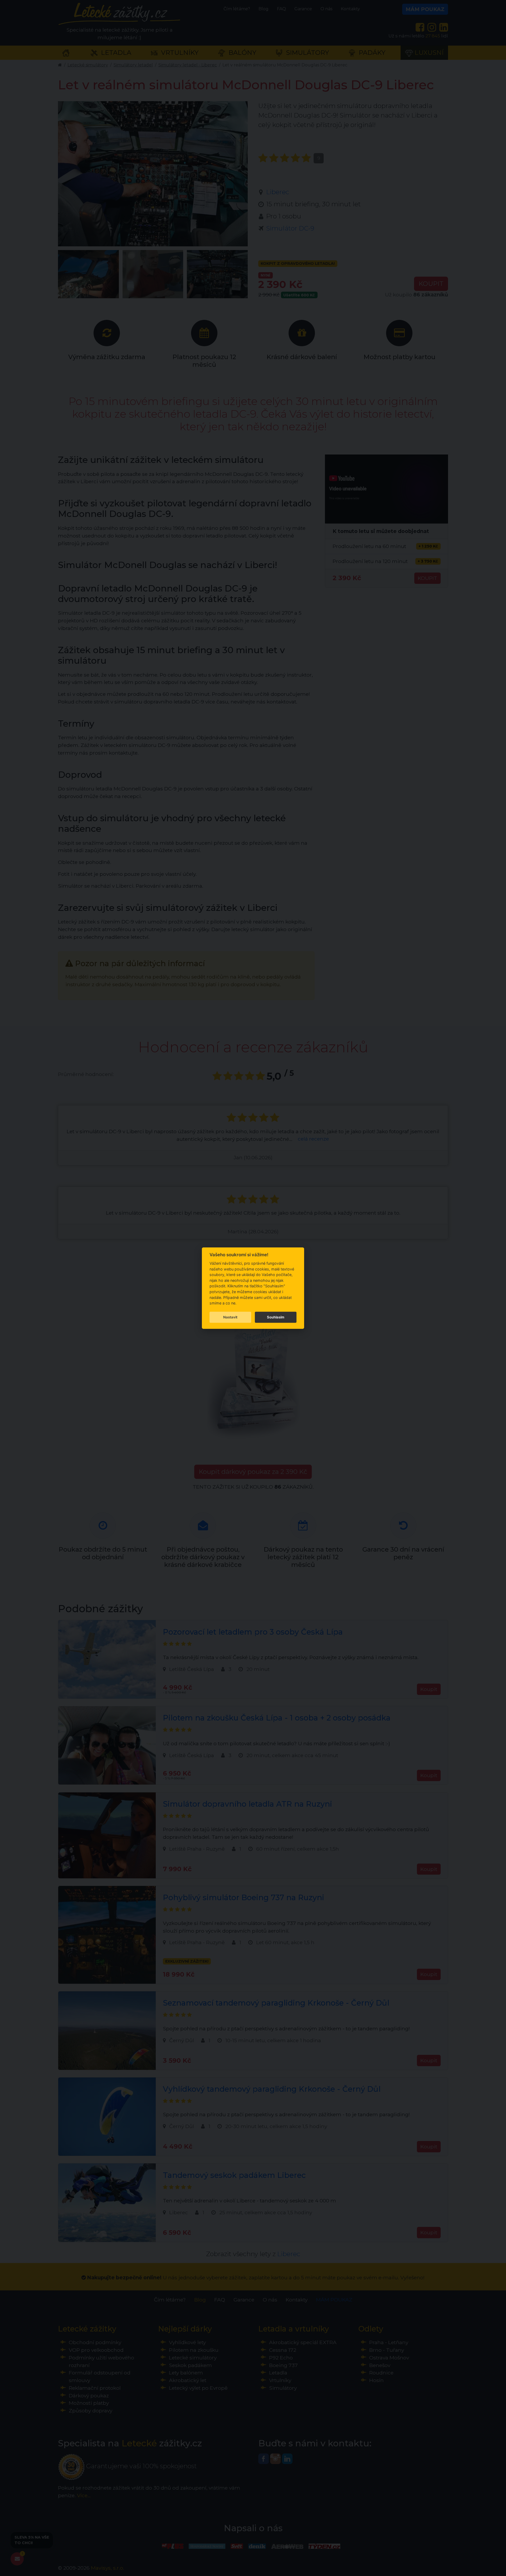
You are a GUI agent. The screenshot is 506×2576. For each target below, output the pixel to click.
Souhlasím (276, 1317)
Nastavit (230, 1317)
